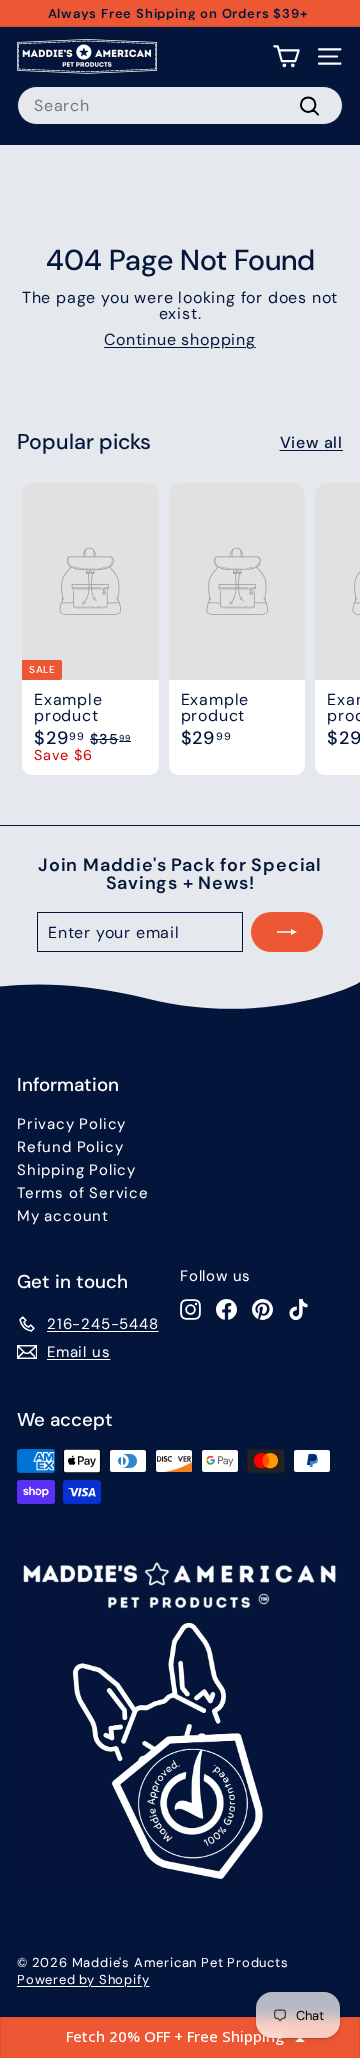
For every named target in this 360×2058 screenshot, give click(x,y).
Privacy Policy (71, 1124)
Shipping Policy (76, 1170)
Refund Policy (70, 1147)
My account (63, 1216)
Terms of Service (83, 1193)
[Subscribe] (287, 932)
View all (311, 443)
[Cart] (286, 56)
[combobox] (180, 105)
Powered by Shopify (83, 1979)
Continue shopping (180, 339)
